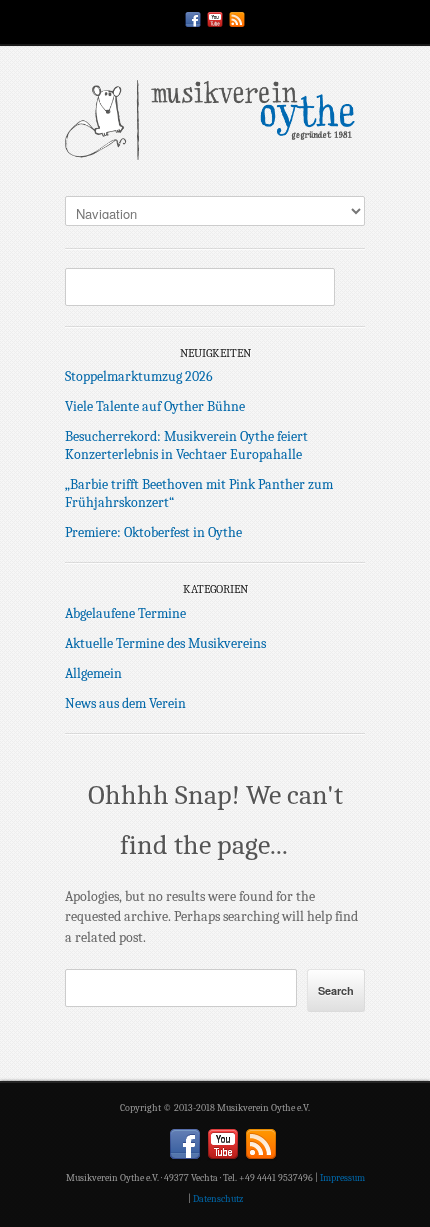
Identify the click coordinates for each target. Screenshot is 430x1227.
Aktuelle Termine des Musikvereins (165, 643)
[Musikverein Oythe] (215, 125)
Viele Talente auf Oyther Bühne (155, 406)
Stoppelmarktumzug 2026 (139, 376)
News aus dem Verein (125, 703)
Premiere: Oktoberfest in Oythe (153, 532)
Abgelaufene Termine (125, 613)
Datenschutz (218, 1199)
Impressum (342, 1178)
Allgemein (93, 673)
